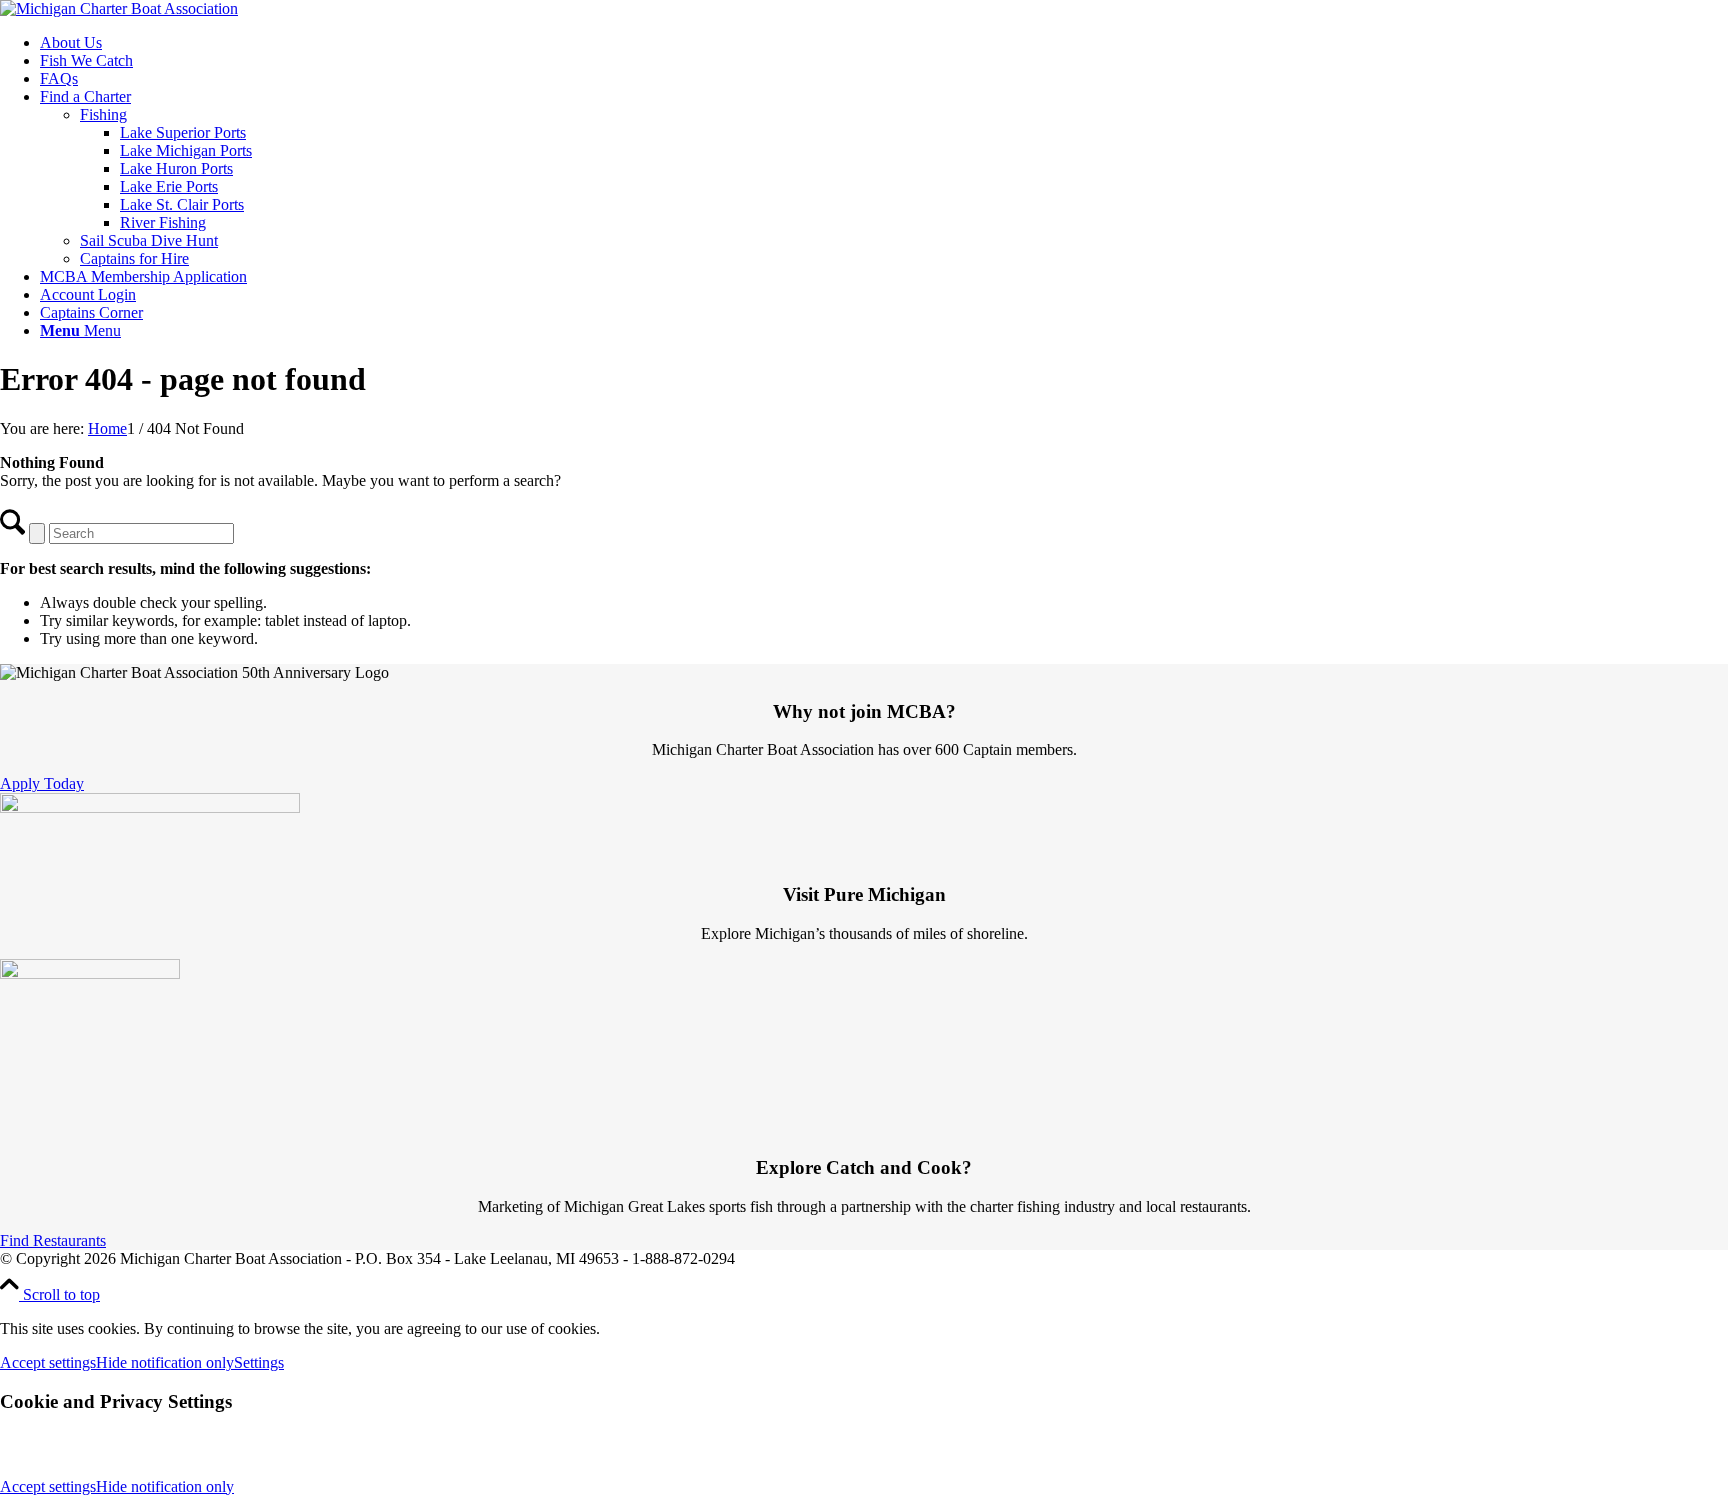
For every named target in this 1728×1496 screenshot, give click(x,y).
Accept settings (48, 1362)
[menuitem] (884, 43)
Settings (259, 1362)
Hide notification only (165, 1362)
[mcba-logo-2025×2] (119, 8)
